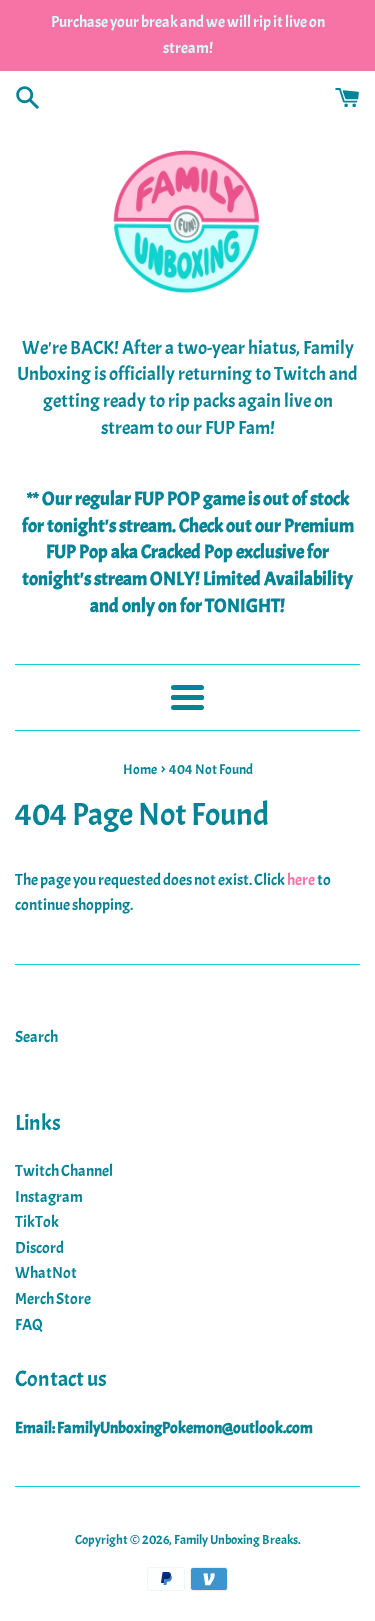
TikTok (37, 1222)
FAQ (29, 1325)
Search (36, 1037)
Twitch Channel (64, 1171)
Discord (39, 1248)
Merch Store (53, 1299)
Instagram (49, 1197)
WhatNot (46, 1273)
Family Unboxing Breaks (236, 1540)
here (301, 880)
